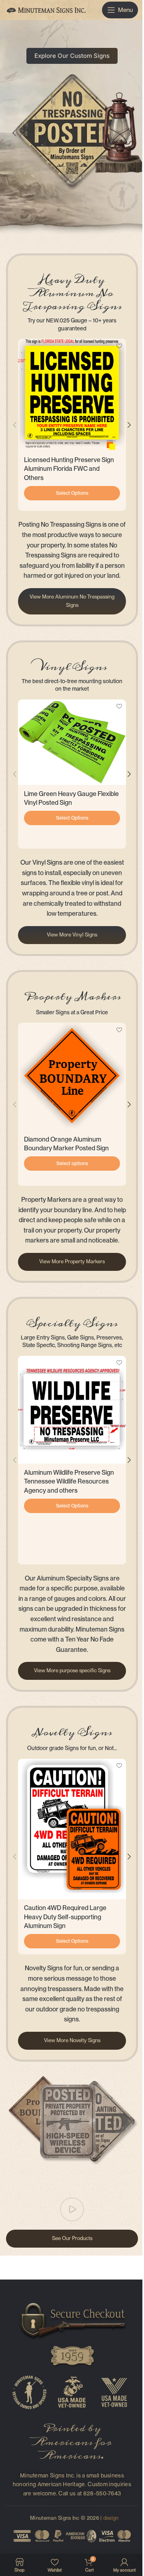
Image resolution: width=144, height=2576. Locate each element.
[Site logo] (46, 9)
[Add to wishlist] (119, 346)
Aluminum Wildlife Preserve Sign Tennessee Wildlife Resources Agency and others (69, 1482)
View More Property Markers (72, 1261)
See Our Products (72, 2238)
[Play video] (72, 2209)
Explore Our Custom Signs (72, 56)
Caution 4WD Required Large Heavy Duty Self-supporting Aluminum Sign (65, 1917)
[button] (15, 425)
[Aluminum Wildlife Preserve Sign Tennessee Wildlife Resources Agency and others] (72, 1410)
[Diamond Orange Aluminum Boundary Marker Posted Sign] (72, 1077)
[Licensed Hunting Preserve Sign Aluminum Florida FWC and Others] (72, 395)
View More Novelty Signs (72, 2040)
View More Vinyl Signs (72, 935)
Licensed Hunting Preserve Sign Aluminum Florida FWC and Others (69, 469)
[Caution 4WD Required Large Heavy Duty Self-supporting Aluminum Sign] (72, 1829)
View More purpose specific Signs (72, 1670)
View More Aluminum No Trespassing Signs (72, 601)
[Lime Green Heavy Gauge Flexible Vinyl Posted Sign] (72, 742)
